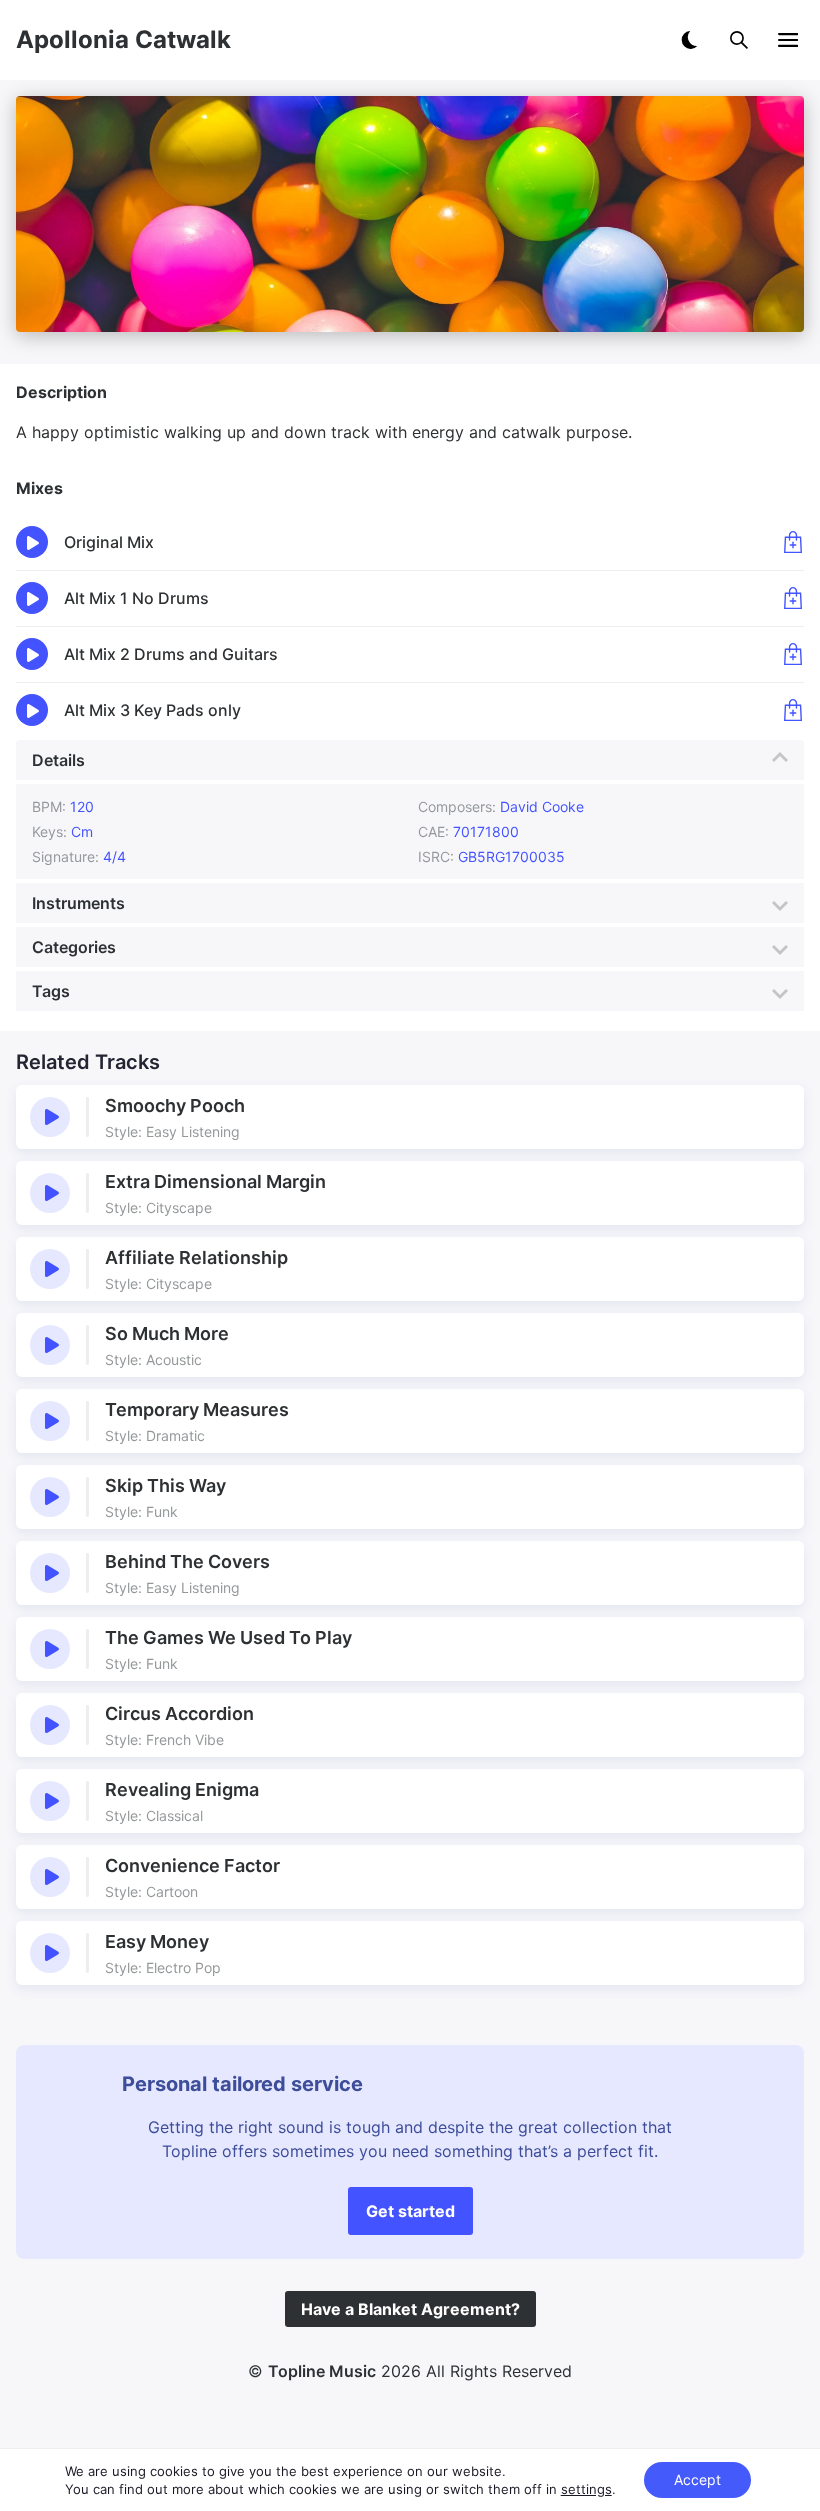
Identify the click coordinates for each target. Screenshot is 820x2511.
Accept (697, 2479)
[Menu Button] (788, 40)
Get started (410, 2211)
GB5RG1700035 (513, 856)
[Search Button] (739, 40)
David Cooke (542, 806)
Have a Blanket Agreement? (410, 2309)
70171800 (486, 831)
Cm (82, 831)
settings (586, 2489)
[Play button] (50, 1117)
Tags (51, 991)
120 (82, 806)
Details (58, 760)
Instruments (78, 903)
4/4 (114, 856)
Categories (74, 947)
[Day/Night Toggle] (689, 40)
